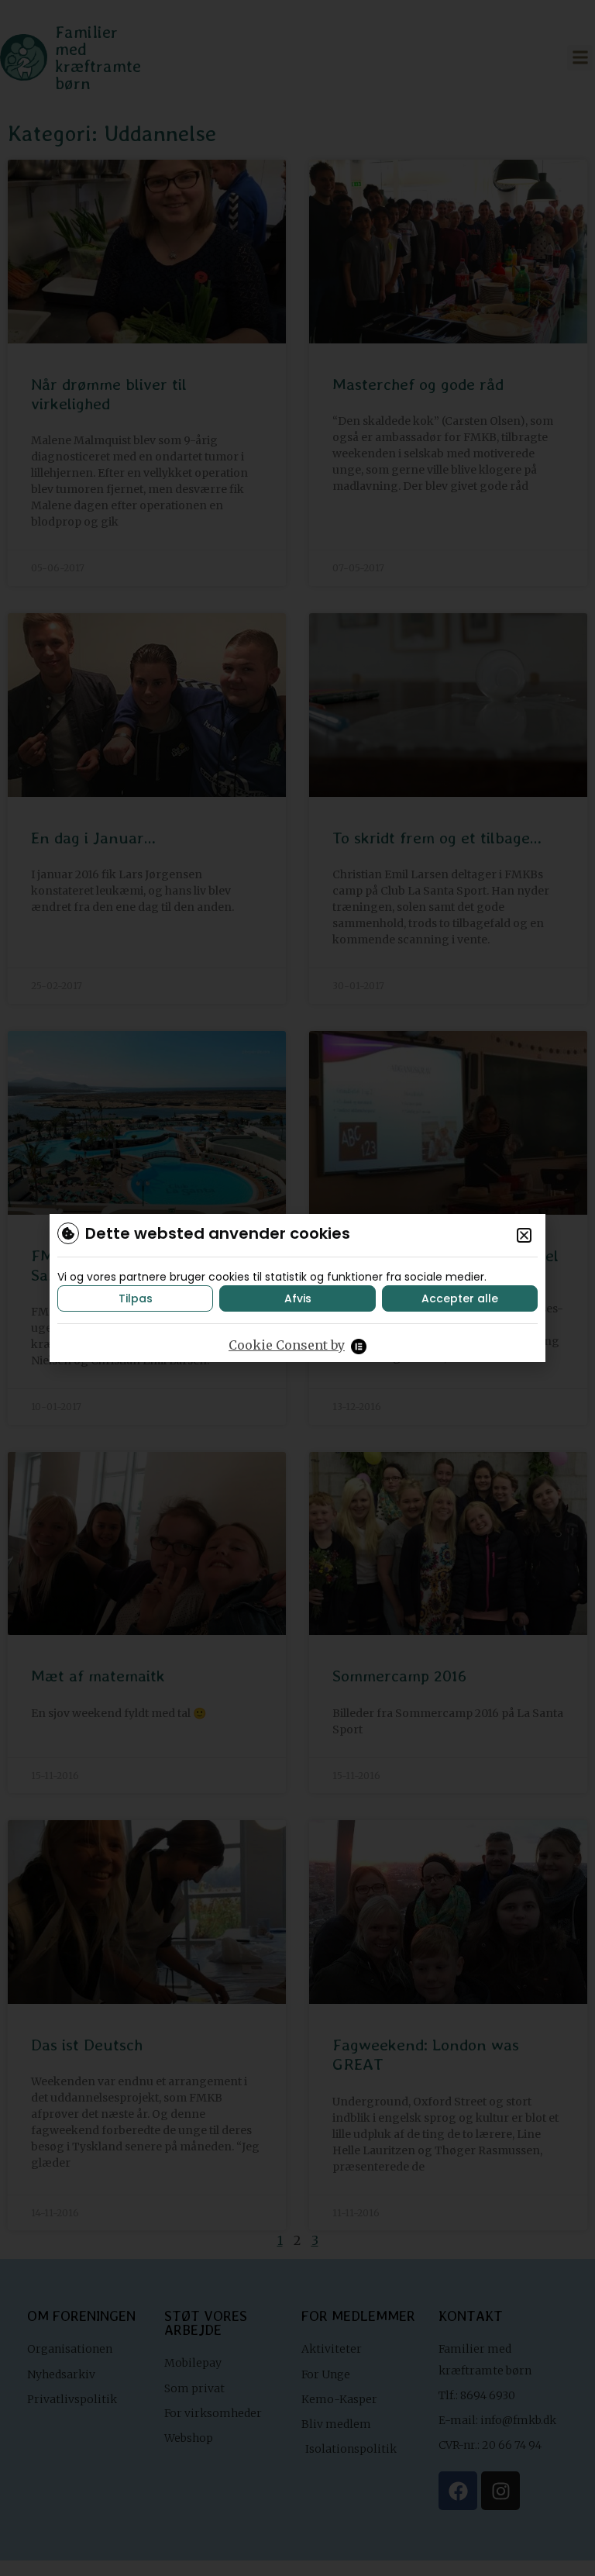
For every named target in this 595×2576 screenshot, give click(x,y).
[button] (524, 1235)
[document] (297, 1288)
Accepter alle (460, 1298)
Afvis (298, 1298)
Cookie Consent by (287, 1345)
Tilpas (136, 1298)
